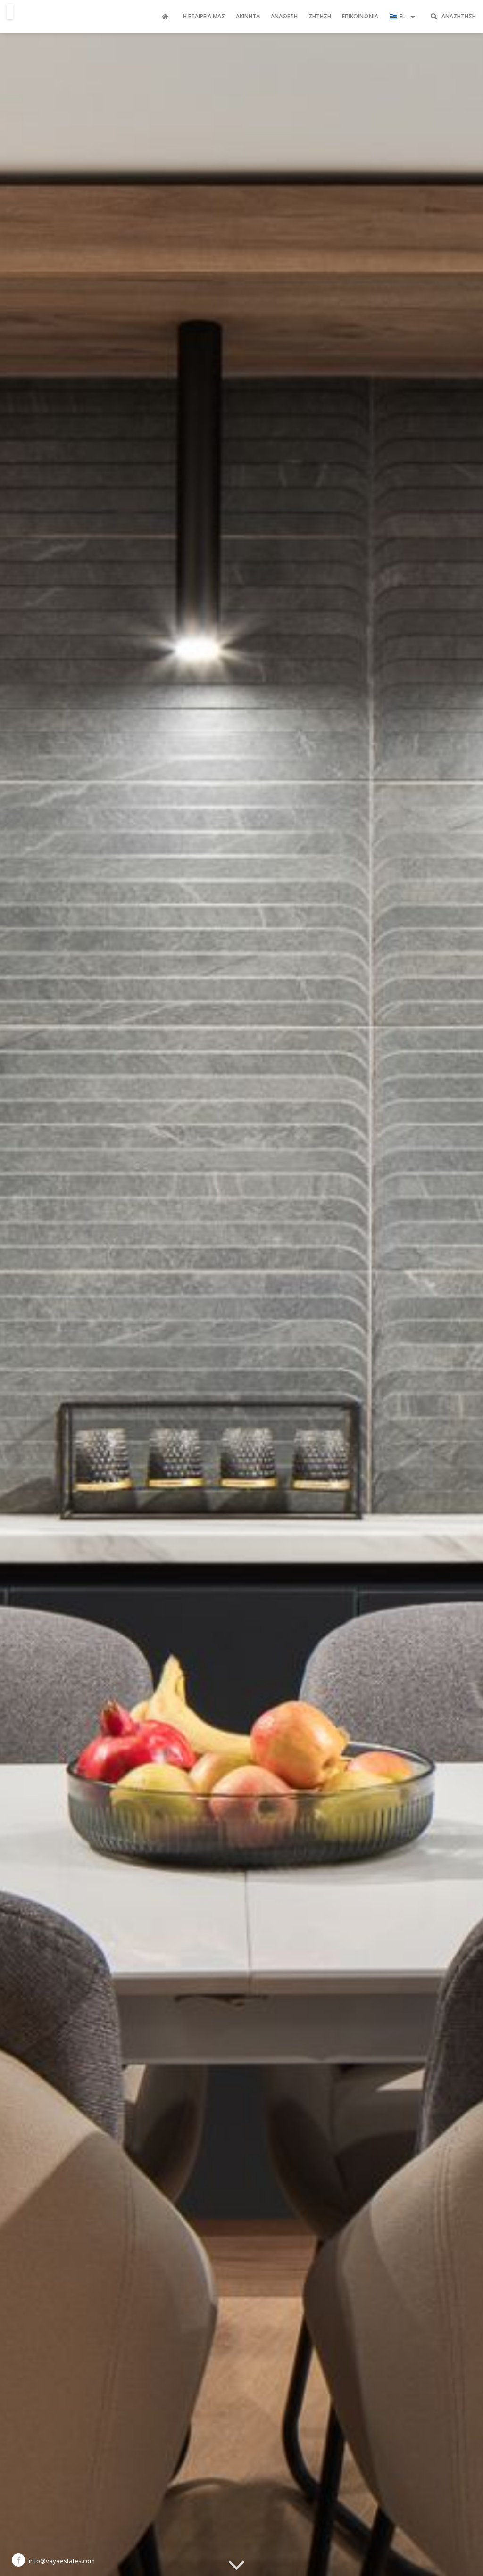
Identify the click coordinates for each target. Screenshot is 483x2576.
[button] (403, 17)
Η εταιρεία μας (204, 16)
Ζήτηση (320, 16)
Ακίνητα (248, 16)
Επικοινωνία (360, 16)
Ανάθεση (284, 16)
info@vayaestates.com (62, 2561)
